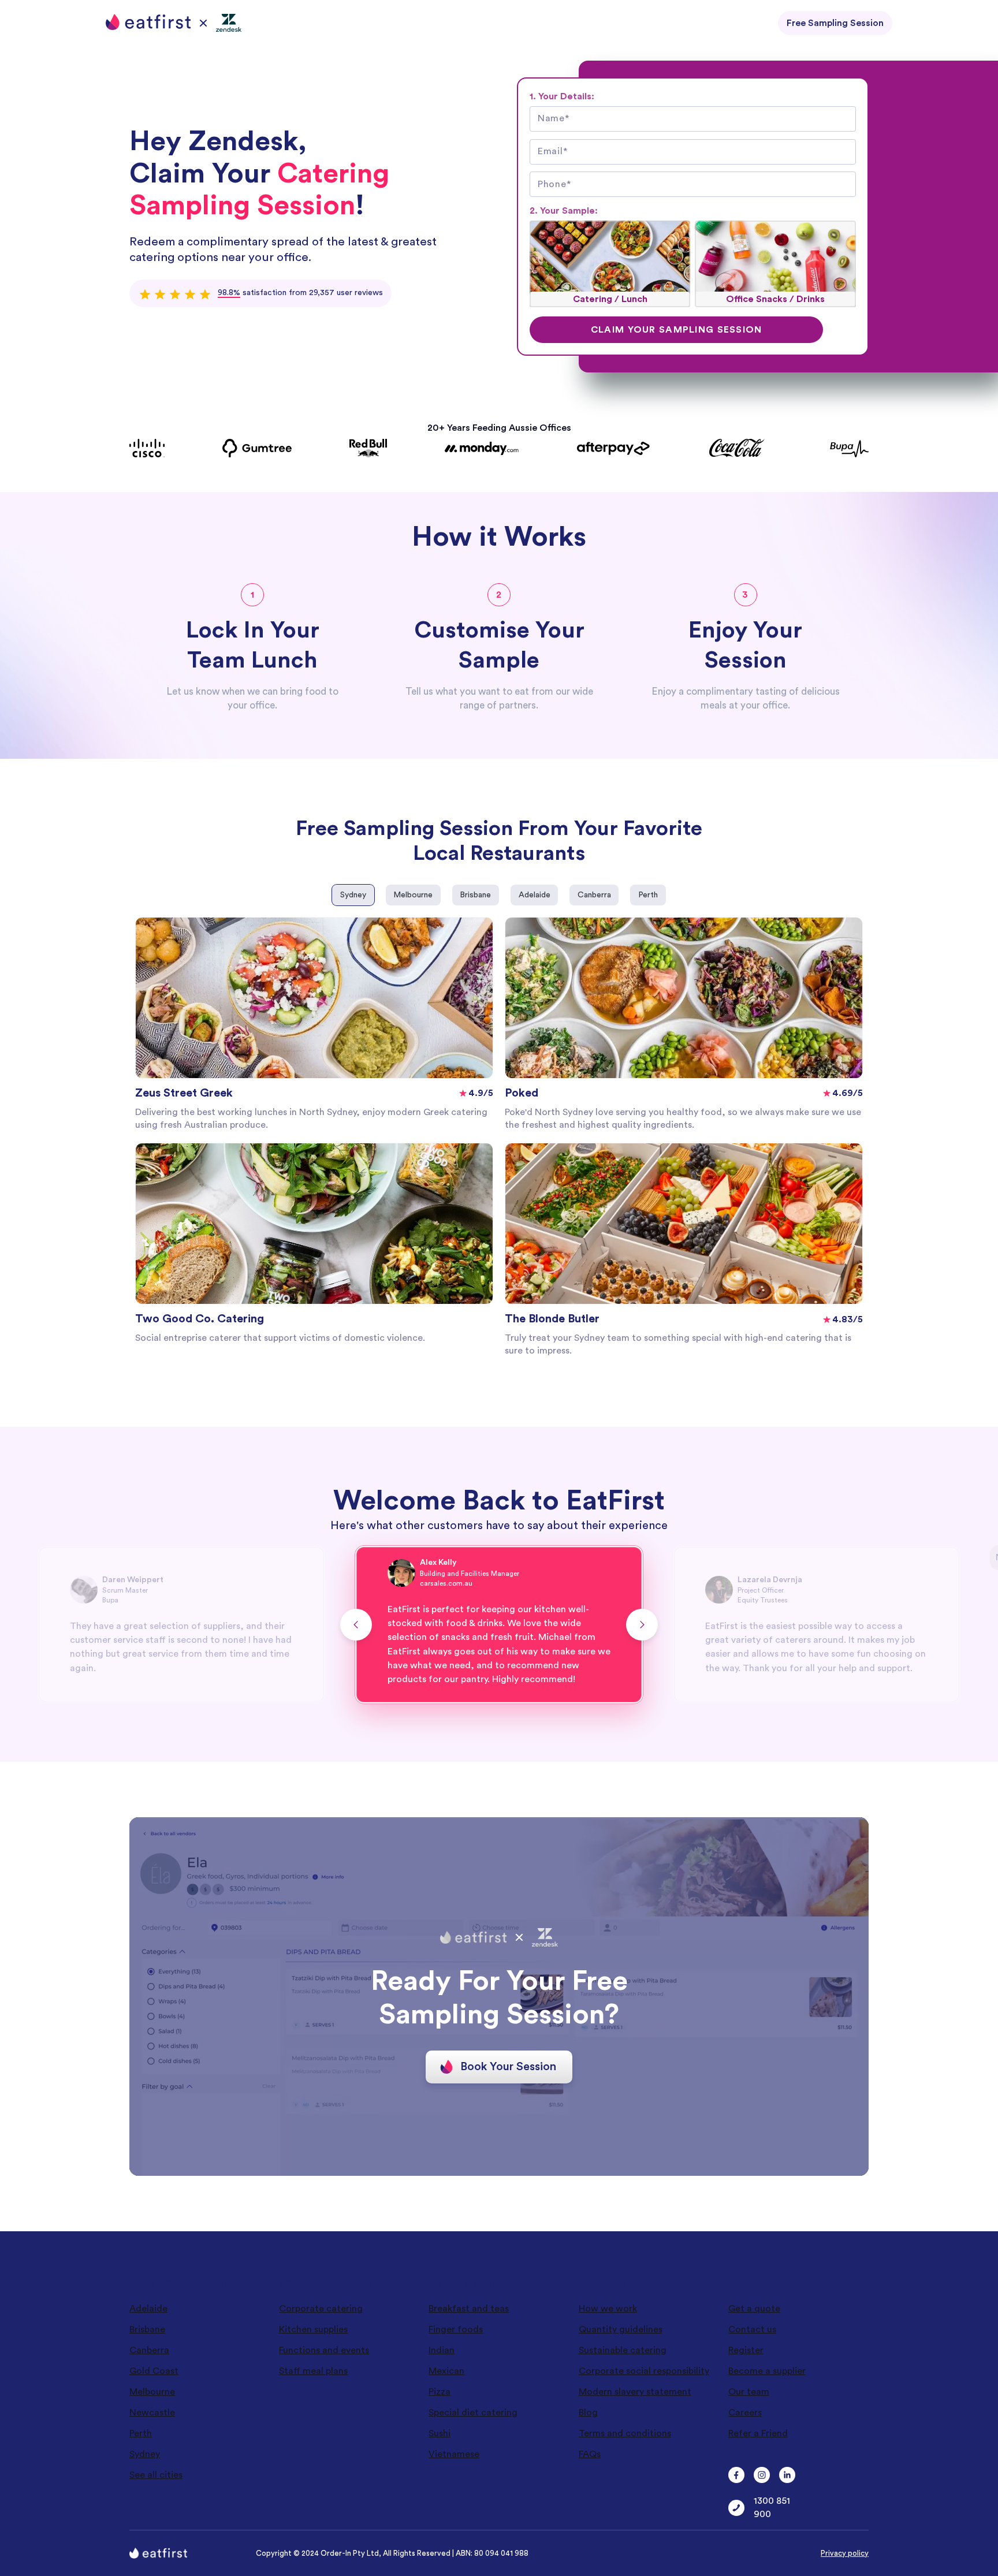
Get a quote (754, 2309)
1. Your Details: (562, 96)
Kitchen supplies (313, 2329)
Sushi (440, 2433)
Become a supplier (767, 2371)
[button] (356, 1625)
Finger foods (456, 2329)
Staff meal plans (313, 2371)
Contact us (752, 2329)
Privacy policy (845, 2553)
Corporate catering (321, 2309)
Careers (745, 2413)
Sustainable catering (623, 2350)
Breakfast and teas (469, 2309)
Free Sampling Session (835, 23)
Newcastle (152, 2413)
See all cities (156, 2475)
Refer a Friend (758, 2433)
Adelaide (148, 2309)
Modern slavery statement (635, 2392)
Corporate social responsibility (644, 2371)
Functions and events (324, 2350)
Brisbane (147, 2329)
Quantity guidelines (621, 2329)
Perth (141, 2433)
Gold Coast (154, 2371)
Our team (749, 2392)
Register (746, 2350)
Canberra (149, 2350)
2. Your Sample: (564, 211)
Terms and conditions (625, 2433)
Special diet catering (473, 2413)
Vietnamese (454, 2454)
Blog (588, 2413)
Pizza (440, 2392)
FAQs (590, 2454)
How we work (608, 2309)
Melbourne (152, 2392)
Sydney (145, 2454)
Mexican (446, 2371)
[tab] (353, 895)
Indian (442, 2350)
